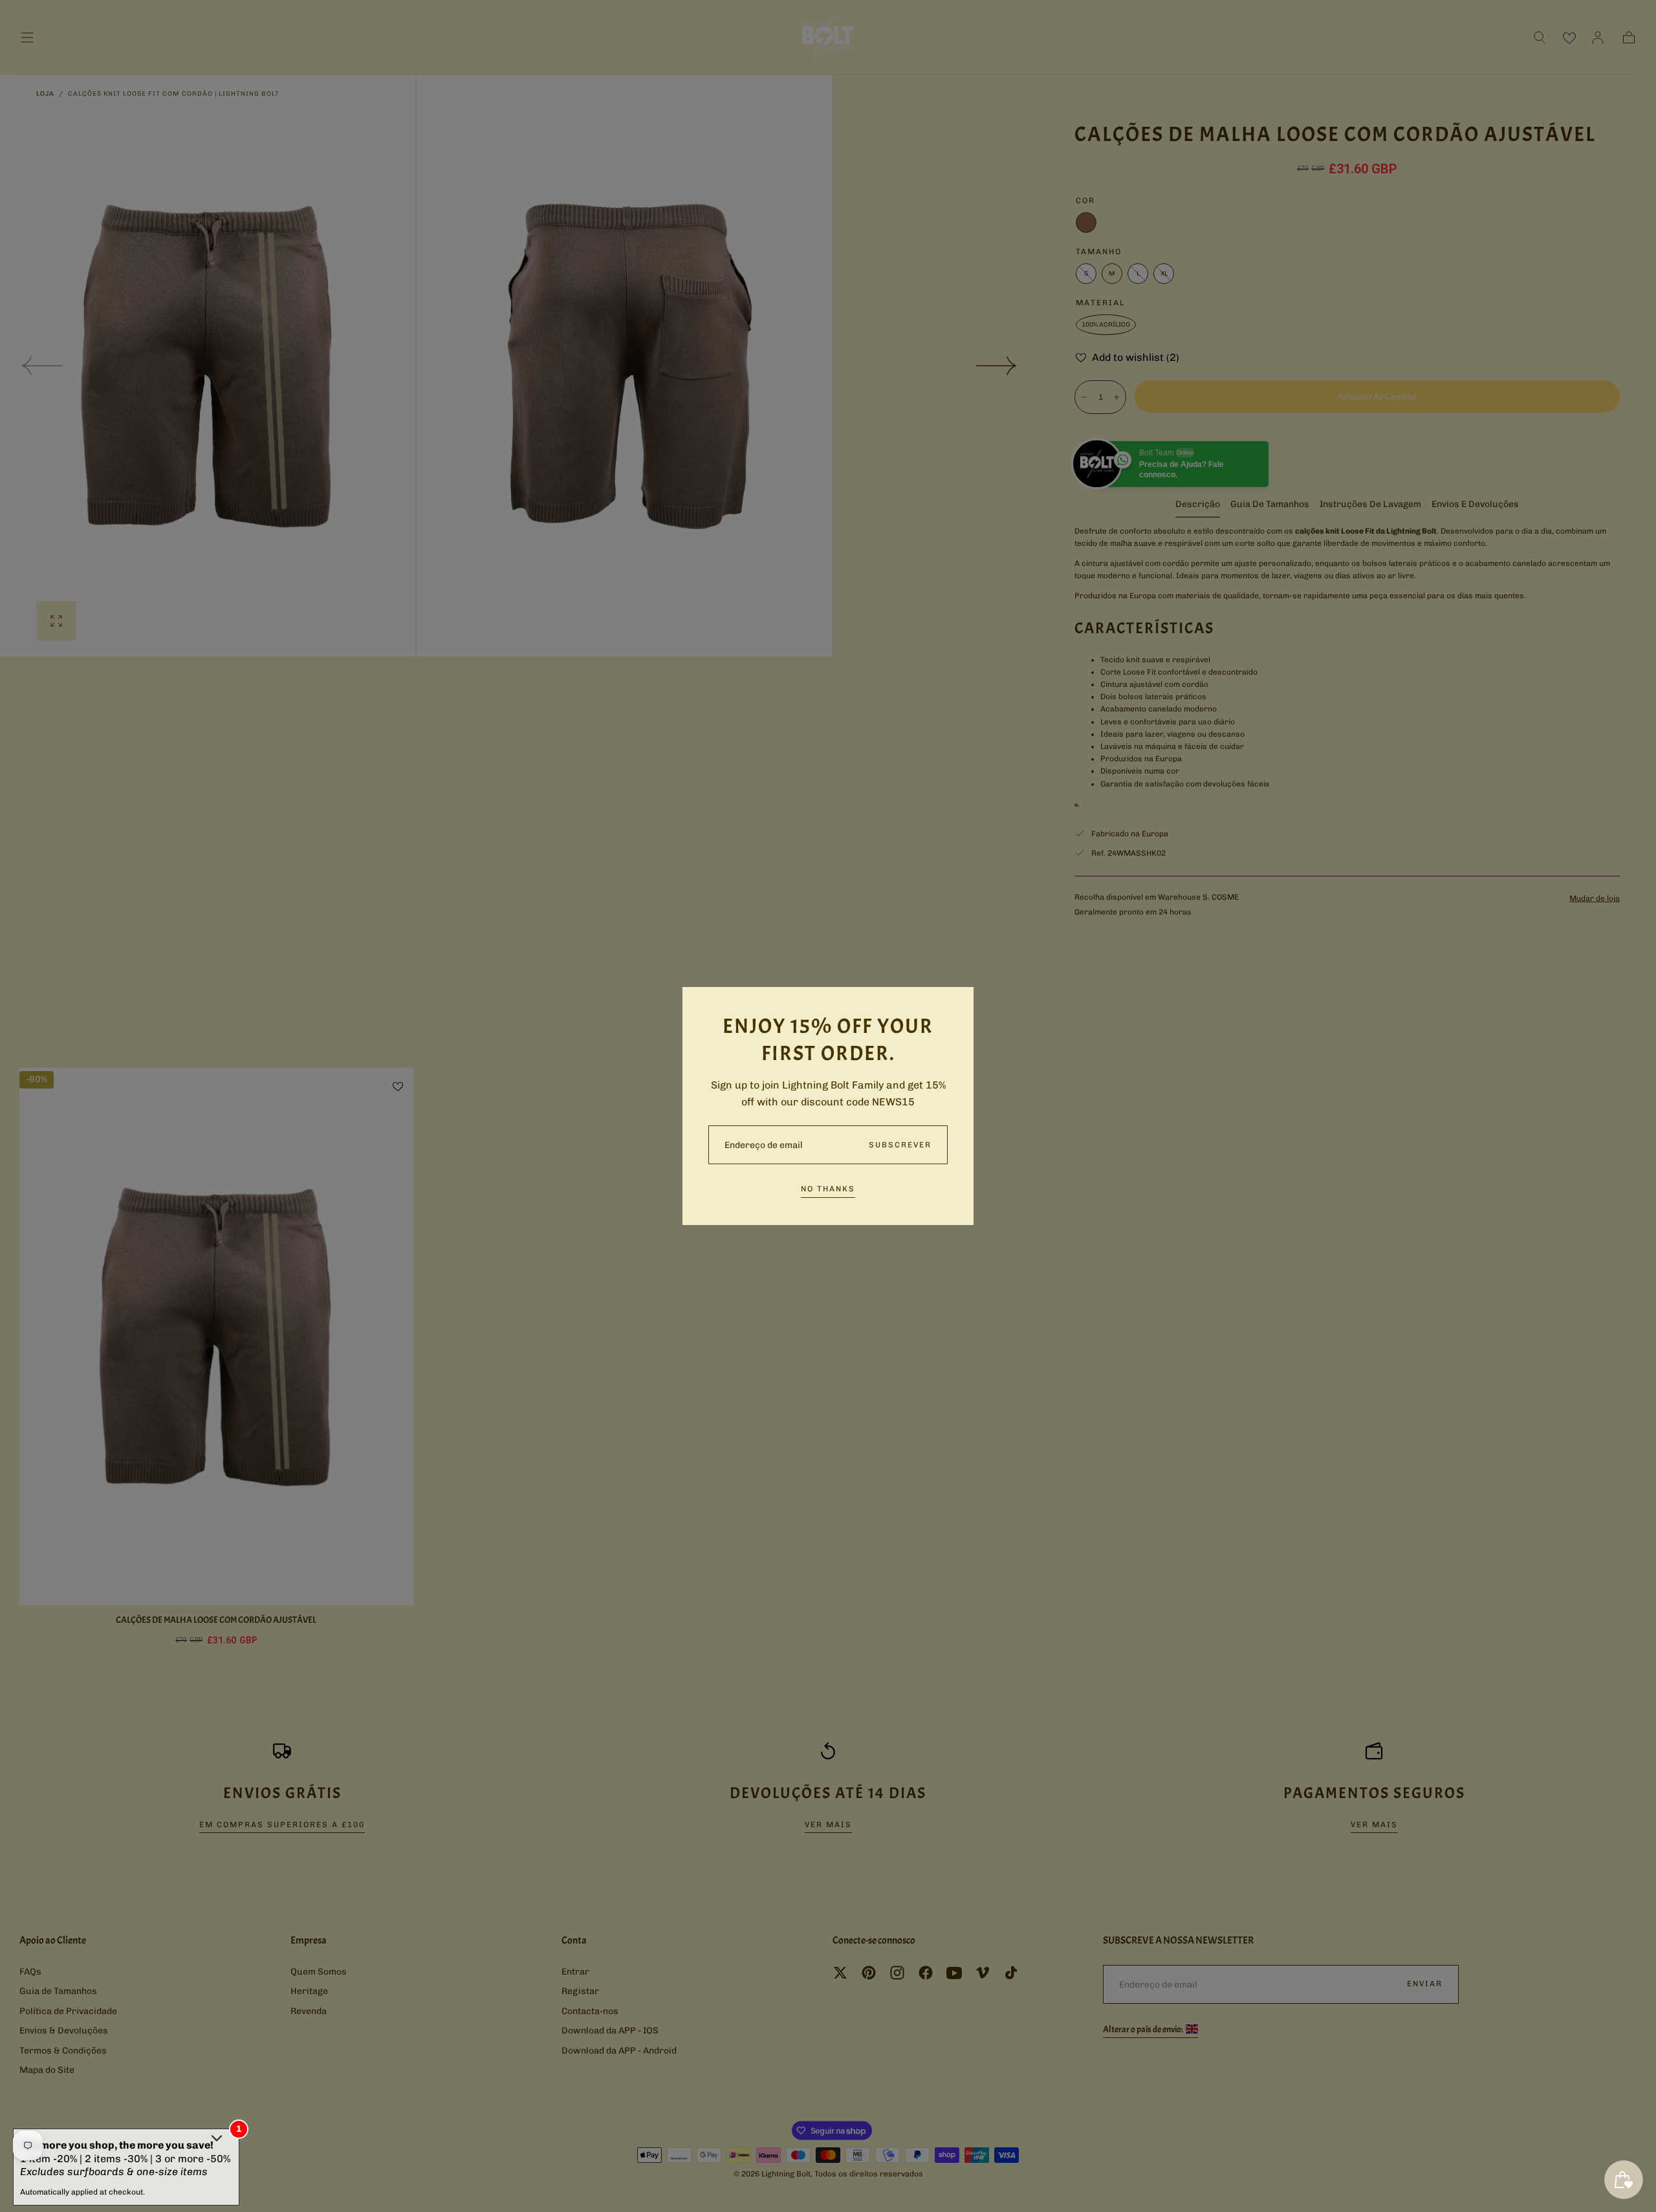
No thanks (828, 1189)
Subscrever (900, 1145)
